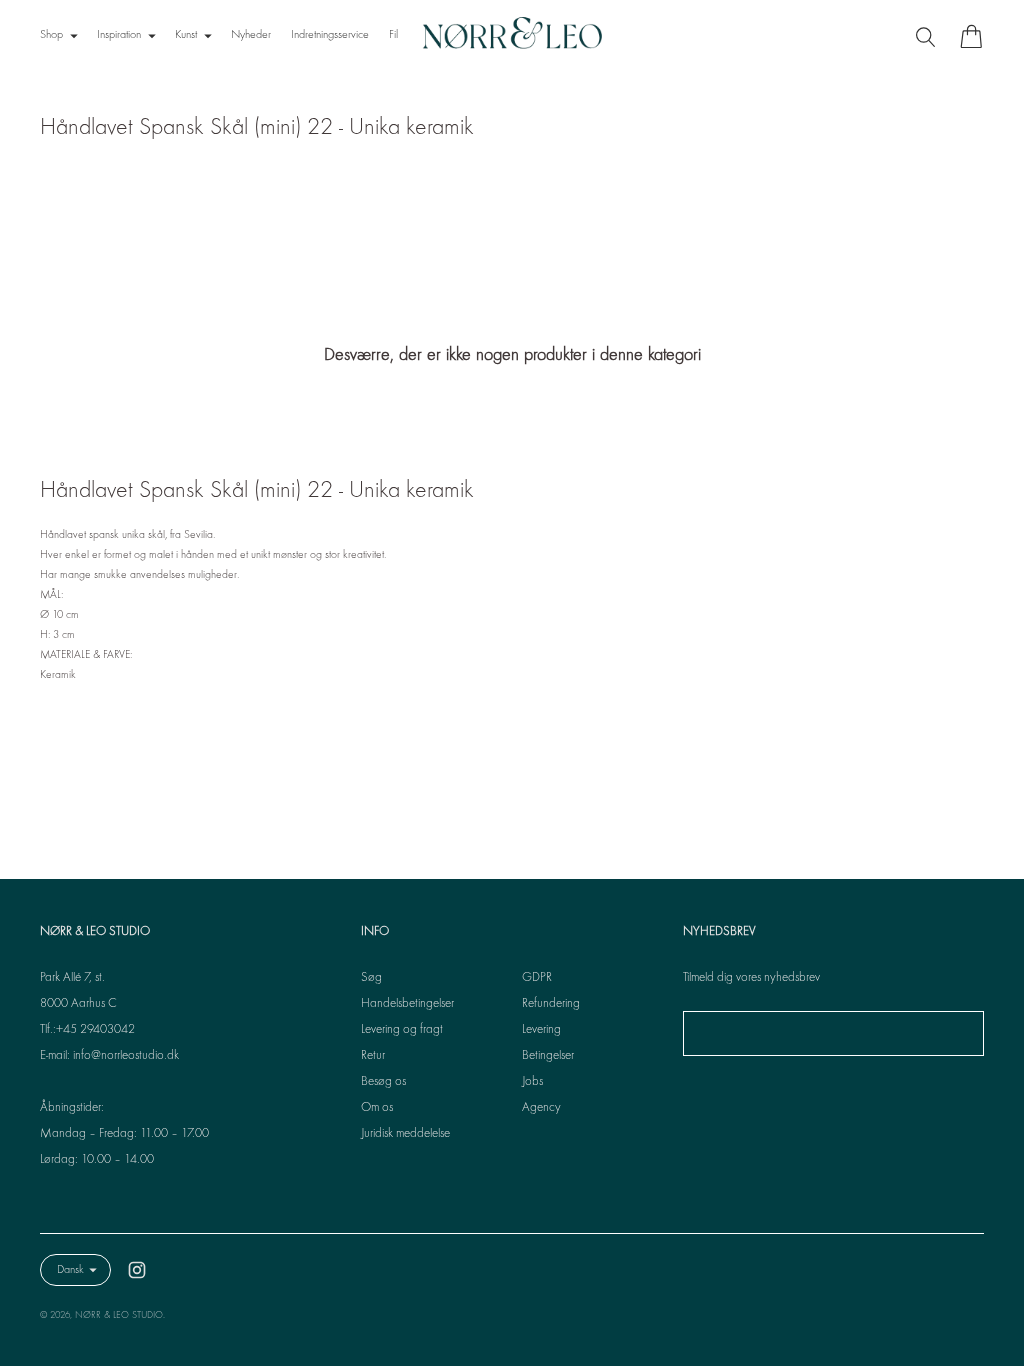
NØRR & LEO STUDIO (119, 1315)
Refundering (551, 1004)
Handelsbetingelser (407, 1004)
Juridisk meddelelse (405, 1134)
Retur (373, 1056)
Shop (51, 35)
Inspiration (119, 35)
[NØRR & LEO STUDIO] (512, 36)
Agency (541, 1108)
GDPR (537, 978)
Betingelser (548, 1056)
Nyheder (251, 35)
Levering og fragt (402, 1030)
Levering (541, 1030)
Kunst (186, 35)
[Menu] (928, 36)
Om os (377, 1108)
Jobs (532, 1082)
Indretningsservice (330, 35)
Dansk (70, 1270)
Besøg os (383, 1082)
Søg (371, 978)
